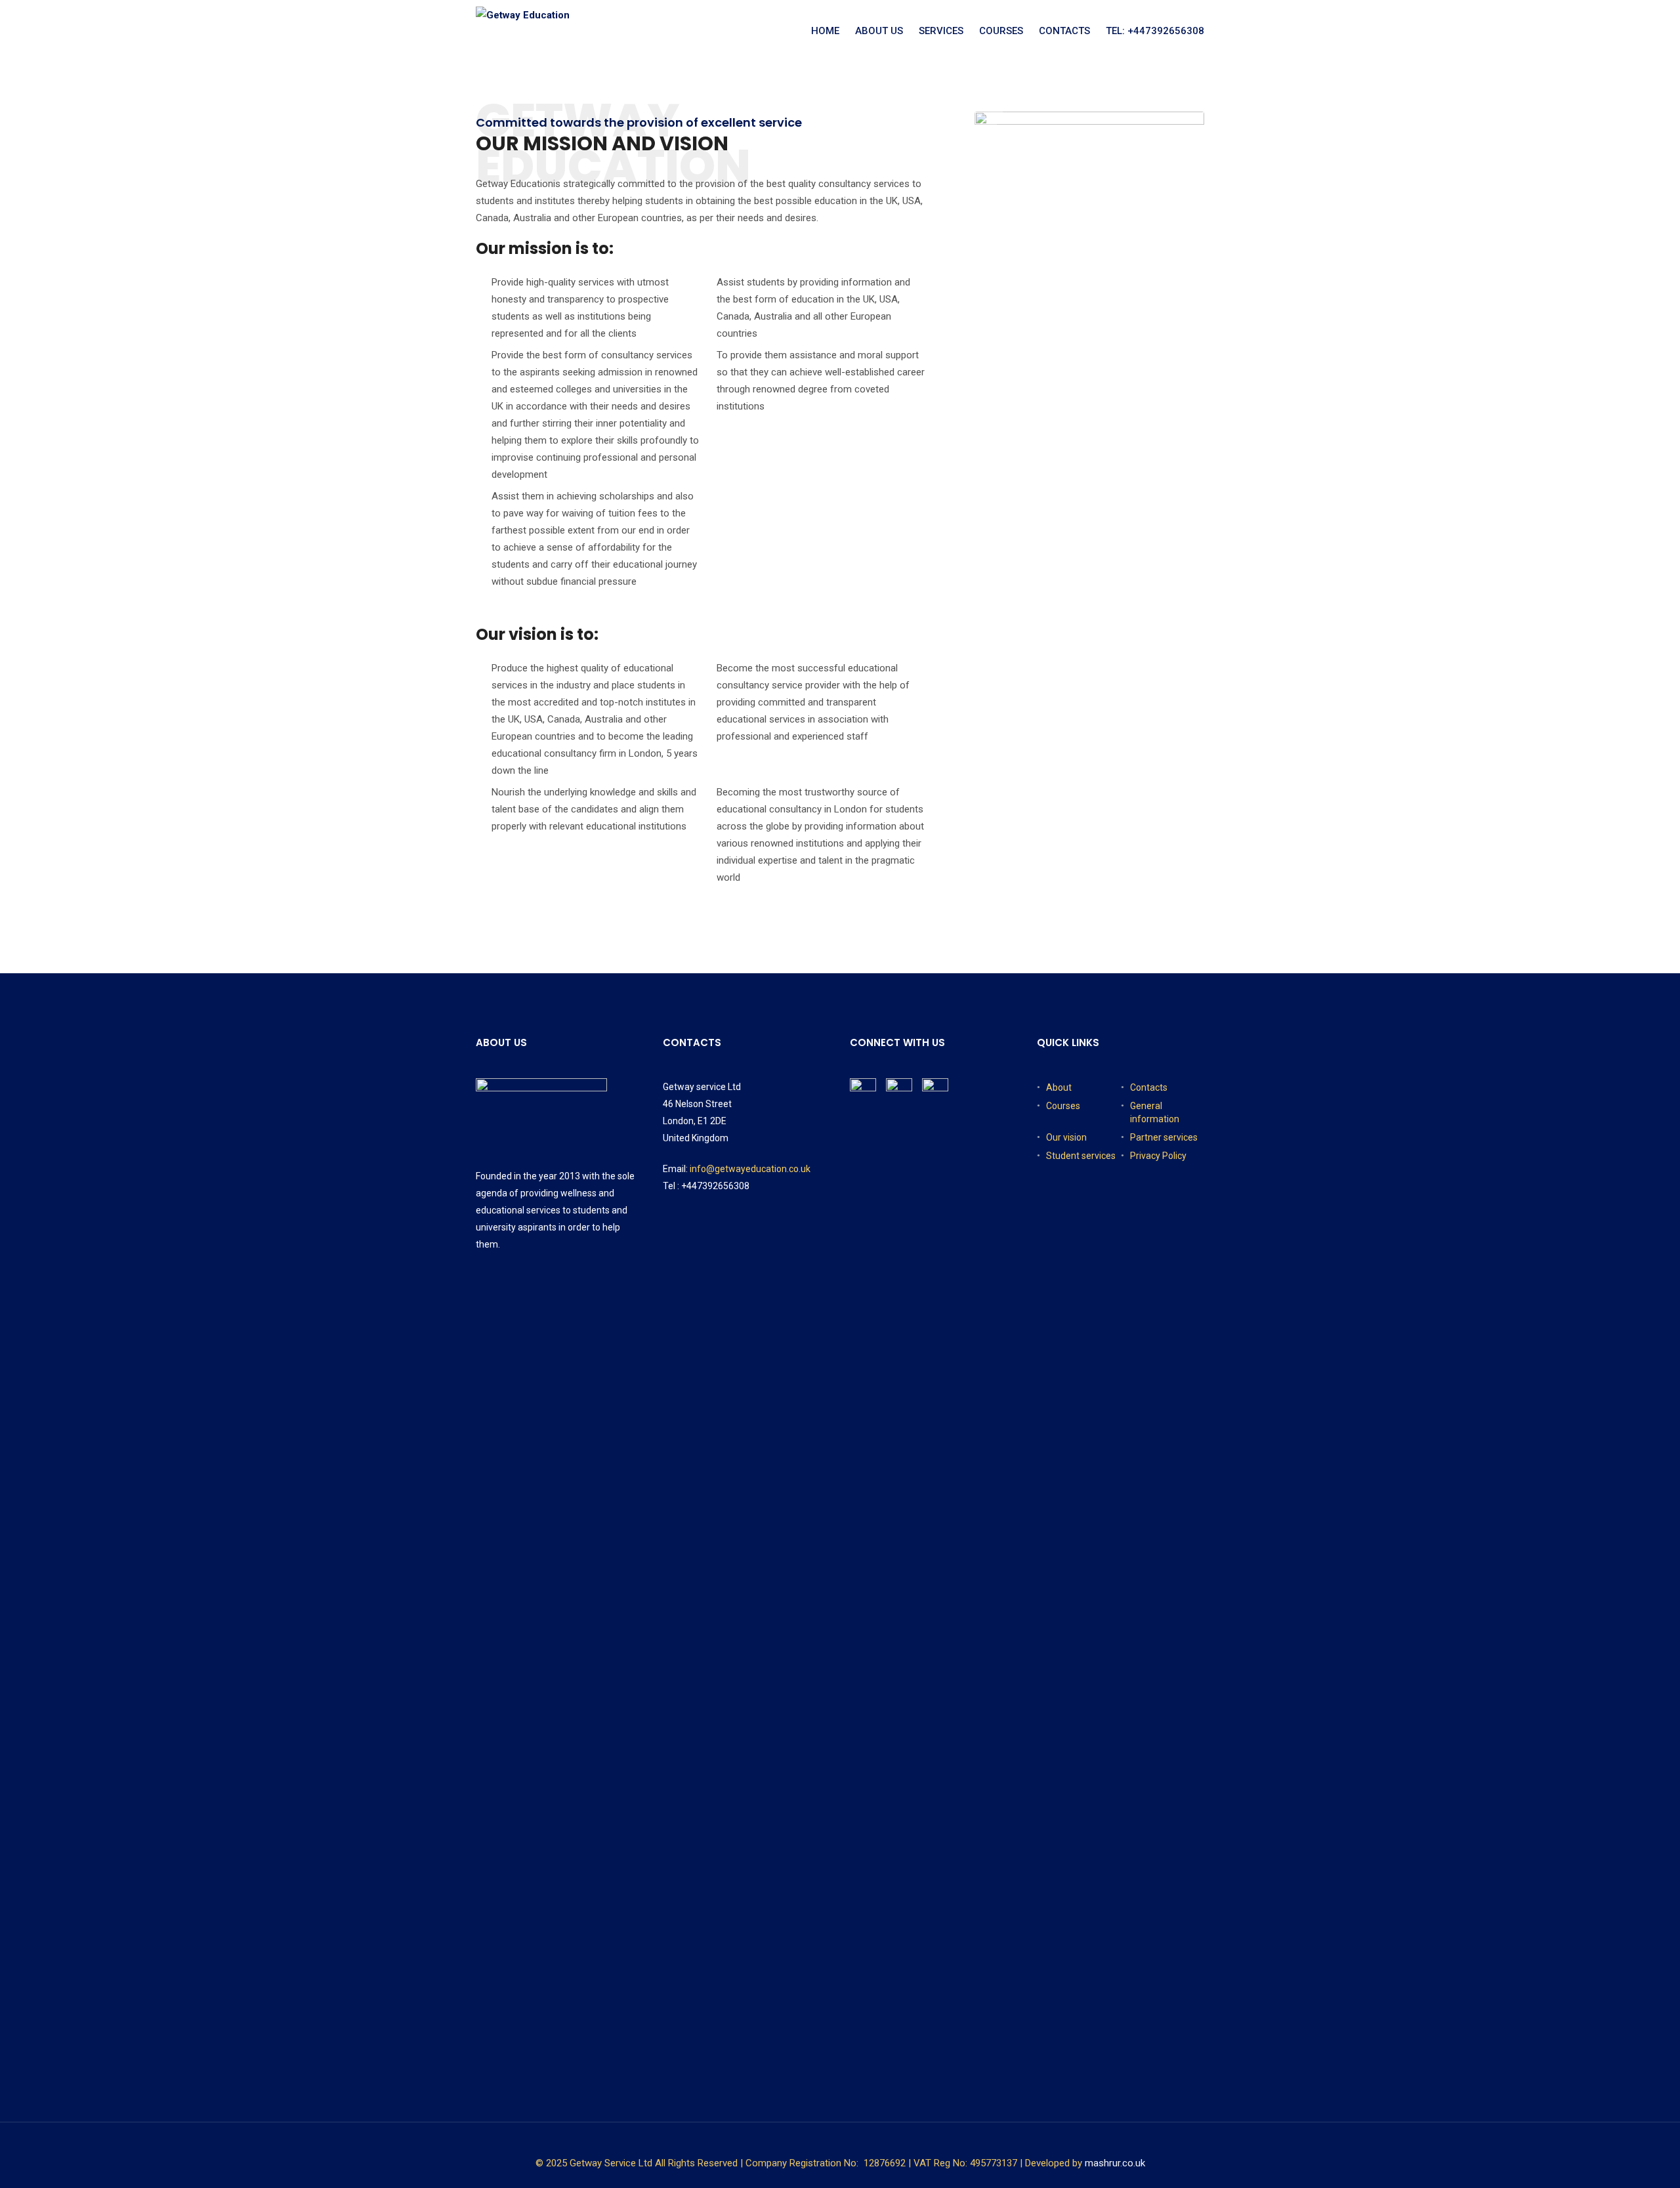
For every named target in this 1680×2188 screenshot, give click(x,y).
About (1059, 1087)
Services (941, 31)
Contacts (1064, 31)
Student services (1081, 1156)
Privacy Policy (1158, 1156)
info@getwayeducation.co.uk (750, 1169)
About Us (879, 31)
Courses (1001, 31)
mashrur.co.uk (1115, 2163)
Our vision (1066, 1137)
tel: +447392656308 (1155, 31)
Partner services (1164, 1137)
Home (825, 31)
